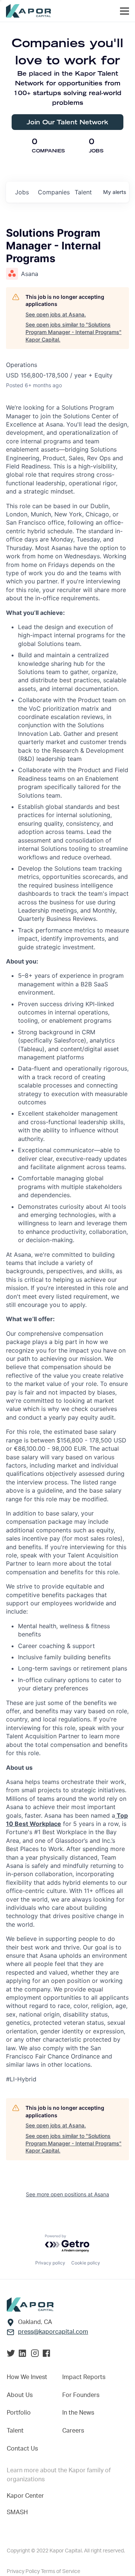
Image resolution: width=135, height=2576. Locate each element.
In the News (78, 2413)
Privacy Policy (24, 2572)
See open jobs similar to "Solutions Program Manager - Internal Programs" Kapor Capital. (73, 332)
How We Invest (27, 2377)
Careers (73, 2431)
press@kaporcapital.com (53, 2332)
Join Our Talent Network (67, 122)
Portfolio (19, 2413)
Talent (15, 2431)
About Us (20, 2395)
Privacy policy (50, 2263)
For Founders (81, 2395)
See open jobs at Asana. (56, 314)
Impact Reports (84, 2377)
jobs (22, 192)
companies (53, 192)
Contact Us (22, 2449)
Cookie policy (86, 2263)
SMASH (17, 2512)
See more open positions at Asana (67, 2194)
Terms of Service (61, 2572)
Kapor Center (25, 2496)
